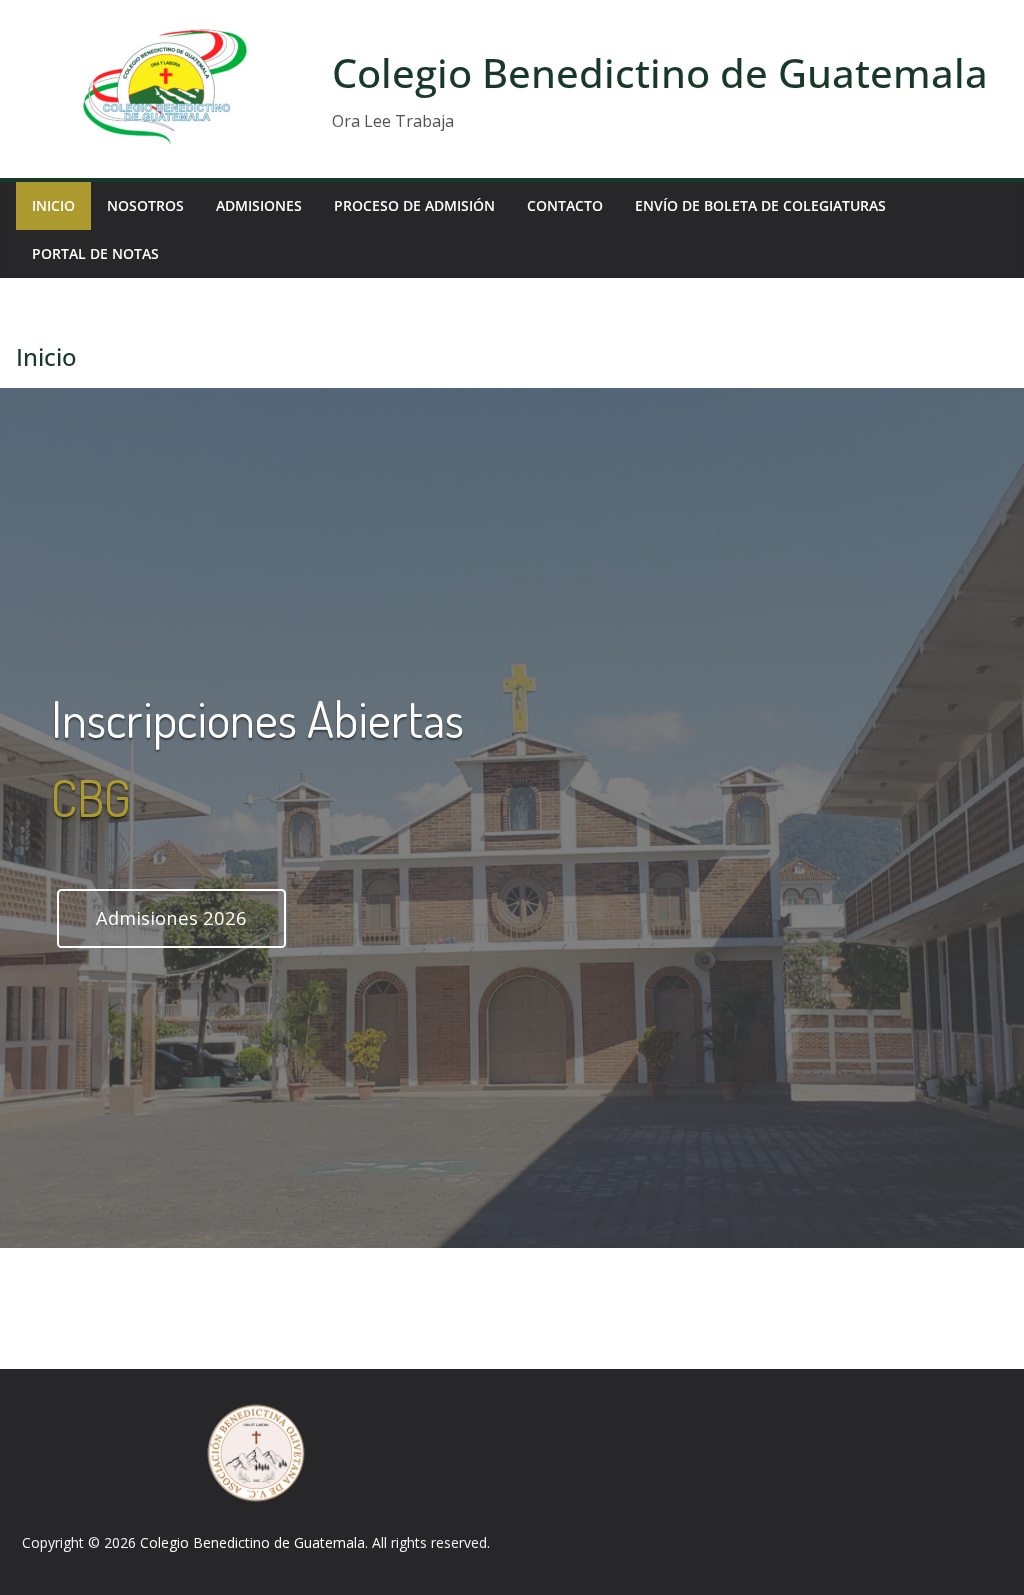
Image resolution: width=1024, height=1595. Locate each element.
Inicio (53, 205)
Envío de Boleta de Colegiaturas (760, 205)
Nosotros (145, 205)
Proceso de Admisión (414, 205)
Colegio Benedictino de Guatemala (660, 72)
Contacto (565, 205)
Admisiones (259, 205)
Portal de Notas (95, 253)
